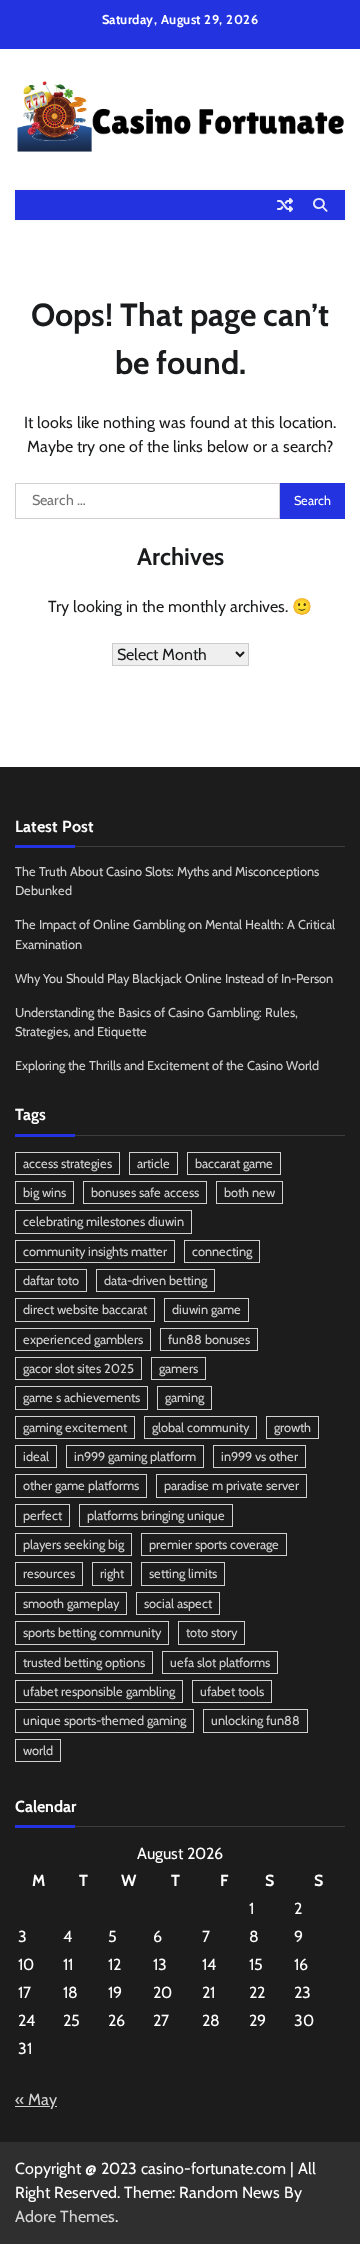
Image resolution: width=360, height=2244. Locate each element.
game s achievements (81, 1397)
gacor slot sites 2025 (78, 1368)
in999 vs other (259, 1456)
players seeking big (73, 1544)
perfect (42, 1515)
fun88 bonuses (209, 1339)
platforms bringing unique (156, 1515)
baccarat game (234, 1163)
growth (292, 1427)
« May (36, 2099)
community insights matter (95, 1251)
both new (249, 1192)
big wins (44, 1192)
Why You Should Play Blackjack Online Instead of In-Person (174, 978)
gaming (184, 1397)
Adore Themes (65, 2216)
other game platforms (81, 1485)
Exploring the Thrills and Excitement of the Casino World (167, 1065)
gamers (178, 1368)
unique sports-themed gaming (104, 1720)
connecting (222, 1251)
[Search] (320, 205)
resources (49, 1573)
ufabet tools (232, 1691)
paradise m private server (231, 1485)
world (38, 1750)
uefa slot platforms (220, 1662)
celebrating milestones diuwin (103, 1221)
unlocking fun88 (255, 1720)
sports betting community (92, 1632)
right (112, 1573)
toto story (211, 1632)
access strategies (67, 1163)
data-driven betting (155, 1280)
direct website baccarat (85, 1309)
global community (200, 1427)
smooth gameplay (71, 1603)
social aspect (178, 1603)
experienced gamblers (83, 1339)
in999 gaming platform (135, 1456)
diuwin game (206, 1309)
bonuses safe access (145, 1192)
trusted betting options (84, 1662)
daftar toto (51, 1280)
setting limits (183, 1573)
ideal (36, 1456)
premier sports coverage (214, 1544)
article (153, 1163)
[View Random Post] (285, 205)
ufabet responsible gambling (99, 1691)
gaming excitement (75, 1427)
